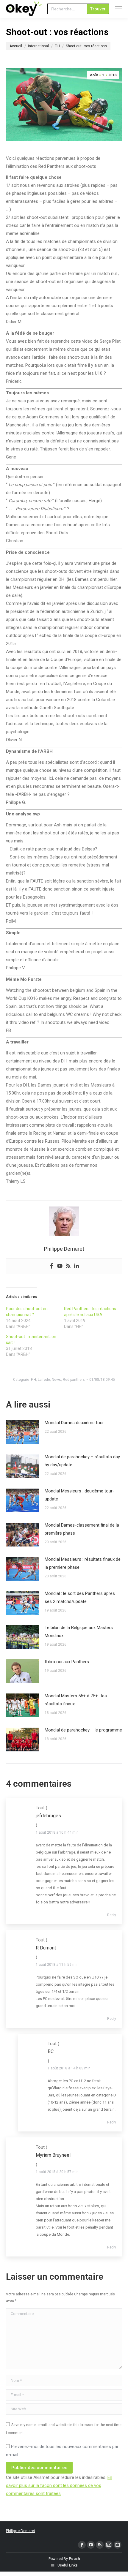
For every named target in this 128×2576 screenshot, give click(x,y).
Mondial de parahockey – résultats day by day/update (82, 1461)
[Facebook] (51, 1266)
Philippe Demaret (21, 2531)
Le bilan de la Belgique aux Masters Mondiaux (79, 1632)
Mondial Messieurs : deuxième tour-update (79, 1495)
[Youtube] (60, 1266)
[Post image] (22, 1432)
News (56, 1380)
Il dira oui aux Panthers (67, 1662)
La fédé (44, 1380)
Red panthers (74, 1380)
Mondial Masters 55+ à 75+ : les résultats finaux (76, 1700)
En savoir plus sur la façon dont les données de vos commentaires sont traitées (59, 2485)
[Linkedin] (77, 1266)
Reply (112, 1915)
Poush (74, 2559)
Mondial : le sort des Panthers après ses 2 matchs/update (80, 1597)
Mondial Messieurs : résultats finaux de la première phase (83, 1563)
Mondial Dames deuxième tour (74, 1423)
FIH (33, 1380)
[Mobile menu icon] (118, 9)
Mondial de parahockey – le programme (83, 1730)
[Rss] (68, 1266)
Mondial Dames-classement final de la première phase (82, 1529)
